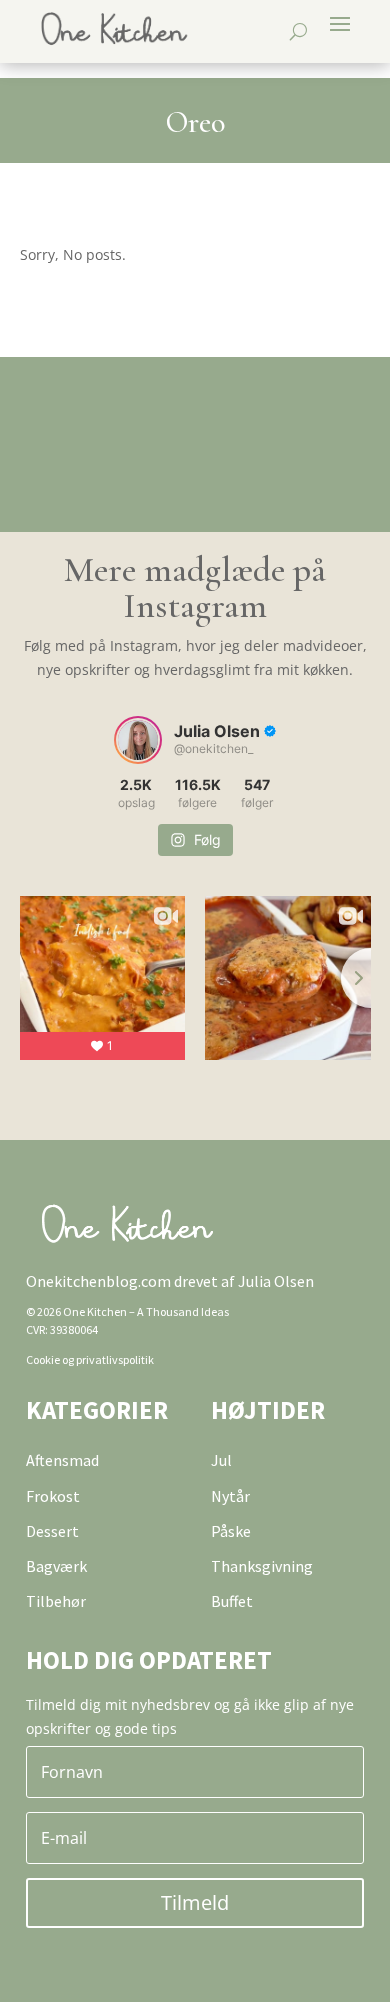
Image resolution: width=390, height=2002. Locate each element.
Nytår (230, 1496)
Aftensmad (62, 1460)
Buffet (232, 1601)
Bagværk (56, 1566)
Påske (231, 1531)
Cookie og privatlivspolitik (90, 1359)
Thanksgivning (262, 1566)
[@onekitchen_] (138, 740)
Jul (221, 1460)
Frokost (53, 1496)
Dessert (52, 1531)
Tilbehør (56, 1601)
